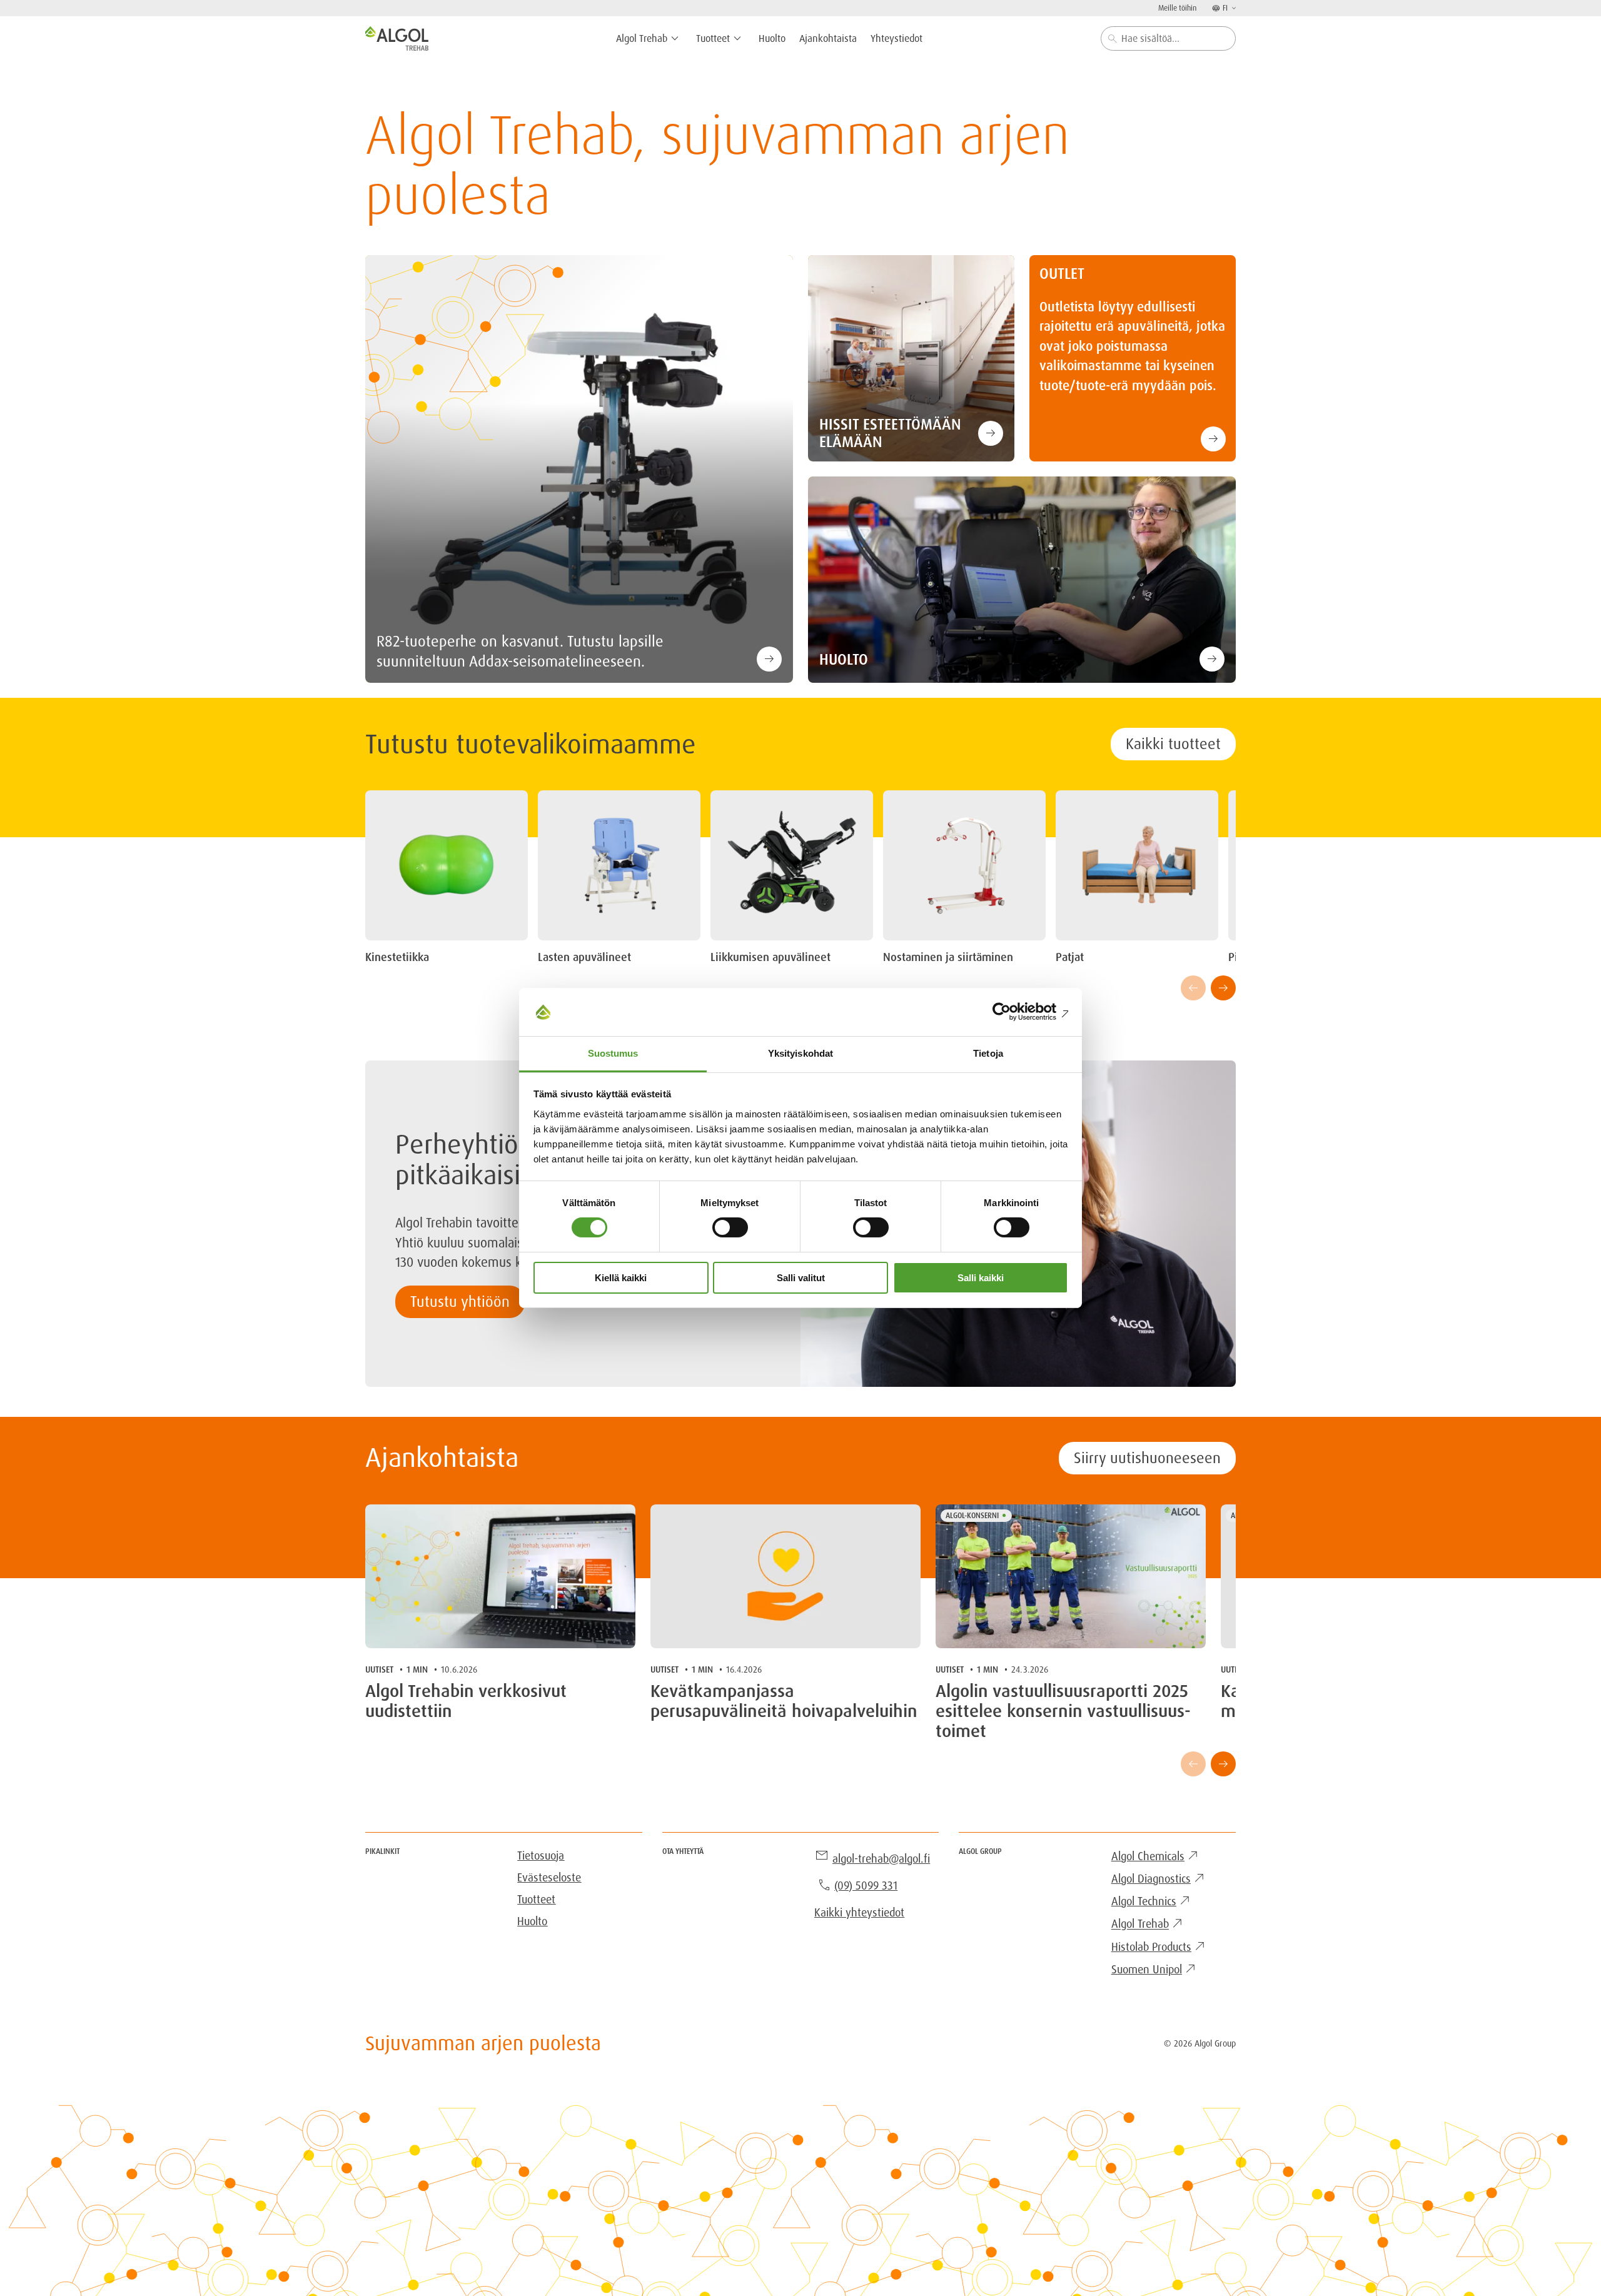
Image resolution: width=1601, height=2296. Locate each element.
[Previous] (1193, 988)
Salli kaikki (981, 1278)
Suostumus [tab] (613, 1053)
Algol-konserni (972, 1516)
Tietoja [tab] (988, 1053)
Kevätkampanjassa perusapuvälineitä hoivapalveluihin (784, 1701)
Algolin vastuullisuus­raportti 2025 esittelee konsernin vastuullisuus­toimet (1063, 1712)
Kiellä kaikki (621, 1278)
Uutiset (379, 1669)
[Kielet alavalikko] (1233, 8)
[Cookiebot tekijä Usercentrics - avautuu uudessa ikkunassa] (1013, 1012)
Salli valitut (801, 1278)
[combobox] (1168, 38)
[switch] (730, 1227)
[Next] (1223, 988)
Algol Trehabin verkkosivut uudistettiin (466, 1701)
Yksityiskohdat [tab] (800, 1053)
